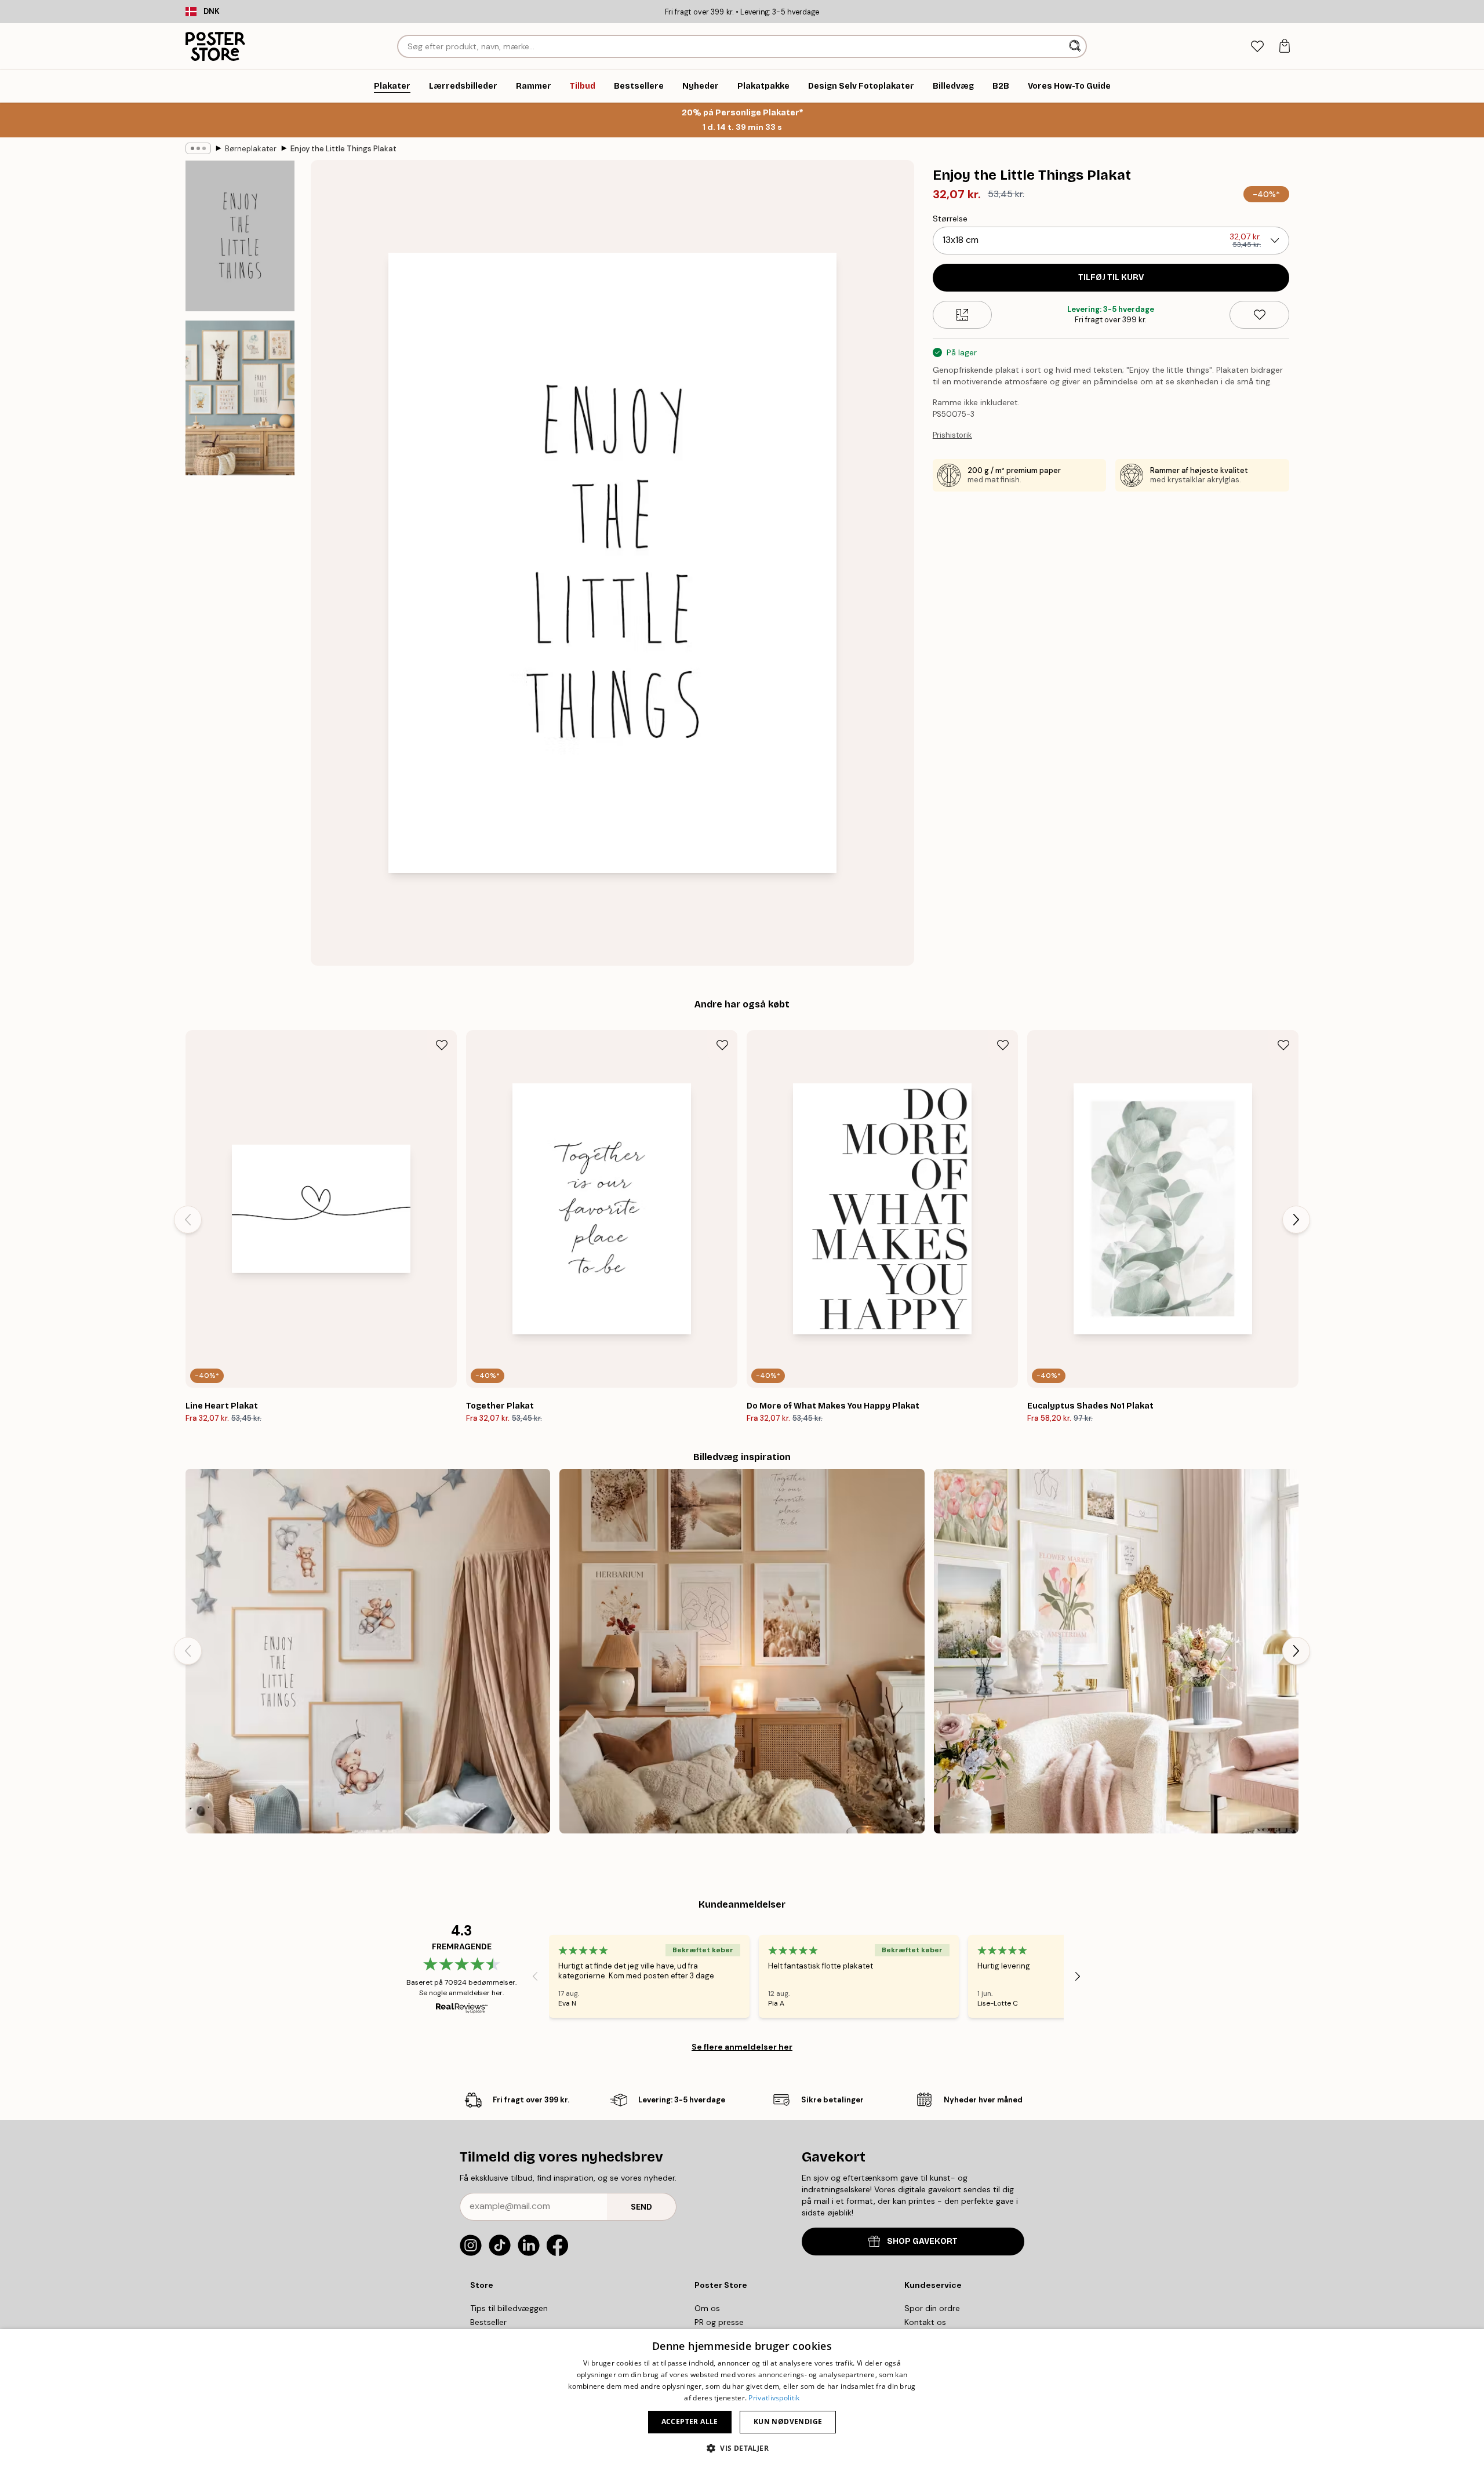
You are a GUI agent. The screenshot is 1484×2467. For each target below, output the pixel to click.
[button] (742, 2448)
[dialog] (742, 2398)
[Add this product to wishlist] (1259, 315)
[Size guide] (963, 315)
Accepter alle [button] (690, 2421)
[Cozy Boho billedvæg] (742, 1651)
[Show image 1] (240, 236)
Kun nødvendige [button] (788, 2421)
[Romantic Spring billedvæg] (1116, 1651)
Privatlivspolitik (774, 2398)
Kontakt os (925, 2322)
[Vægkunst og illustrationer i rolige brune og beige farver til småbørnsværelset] (368, 1651)
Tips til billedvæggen (509, 2308)
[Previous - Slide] (188, 1220)
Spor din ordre (932, 2308)
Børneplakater (251, 149)
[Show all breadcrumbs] (198, 148)
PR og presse (719, 2322)
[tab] (1257, 47)
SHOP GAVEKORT (922, 2241)
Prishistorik (952, 435)
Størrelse (950, 219)
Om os (707, 2308)
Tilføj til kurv (1111, 277)
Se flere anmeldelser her (742, 2047)
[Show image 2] (240, 398)
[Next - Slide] (1296, 1220)
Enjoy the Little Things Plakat (343, 149)
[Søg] (1076, 46)
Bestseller (488, 2322)
